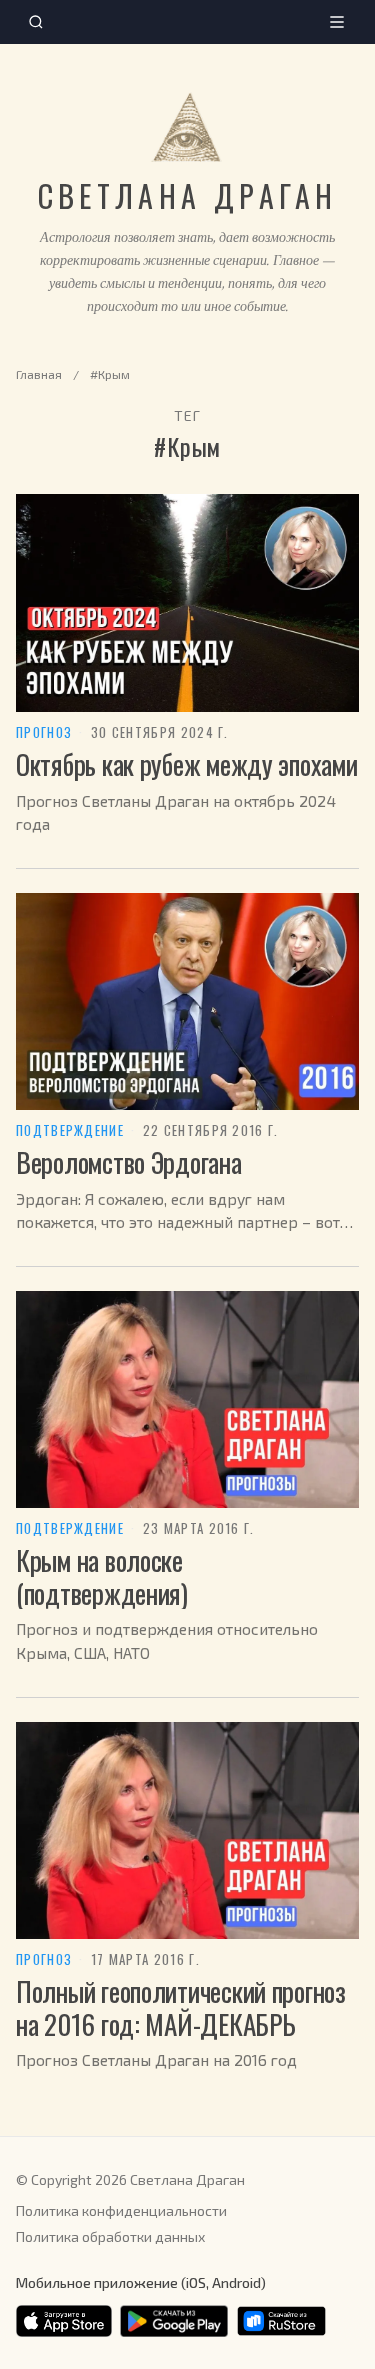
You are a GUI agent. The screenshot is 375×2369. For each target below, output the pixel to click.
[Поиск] (36, 22)
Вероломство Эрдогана (129, 1162)
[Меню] (337, 22)
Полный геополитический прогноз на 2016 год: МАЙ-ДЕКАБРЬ (181, 2007)
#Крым (110, 374)
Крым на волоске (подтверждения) (102, 1576)
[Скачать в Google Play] (174, 2321)
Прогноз (44, 733)
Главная (39, 374)
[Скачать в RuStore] (281, 2321)
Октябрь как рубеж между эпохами (187, 764)
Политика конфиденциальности (121, 2210)
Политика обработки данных (110, 2236)
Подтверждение (70, 1131)
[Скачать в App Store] (64, 2321)
